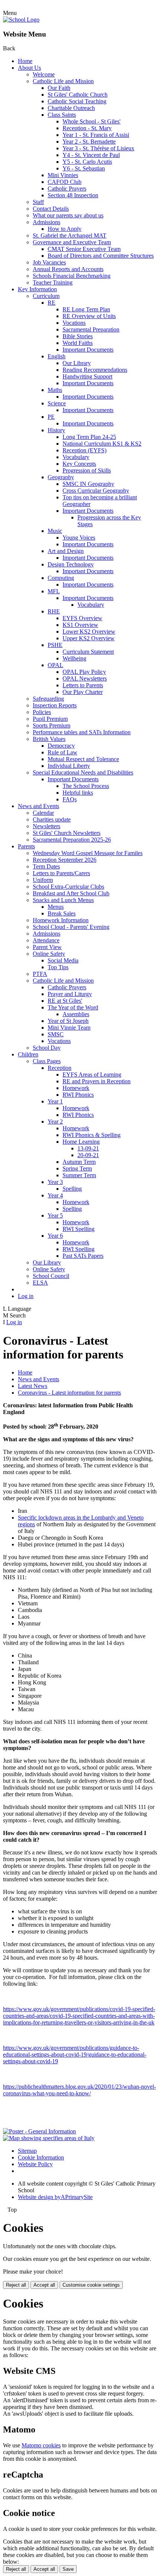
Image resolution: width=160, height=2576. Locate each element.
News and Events (39, 806)
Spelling (72, 1189)
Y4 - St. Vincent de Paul (91, 155)
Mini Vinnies (63, 175)
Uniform (43, 880)
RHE (54, 611)
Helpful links (78, 793)
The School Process (86, 786)
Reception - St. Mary (87, 128)
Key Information (37, 289)
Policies (42, 712)
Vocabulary (76, 457)
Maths (55, 390)
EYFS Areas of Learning (92, 1075)
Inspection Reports (55, 705)
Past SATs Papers (83, 1256)
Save (68, 2569)
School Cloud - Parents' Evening (71, 927)
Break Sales (62, 913)
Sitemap (27, 2151)
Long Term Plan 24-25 (89, 437)
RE (52, 303)
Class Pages (47, 1061)
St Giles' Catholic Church (78, 95)
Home (25, 61)
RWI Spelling (79, 1229)
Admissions (47, 222)
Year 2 (55, 1121)
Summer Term (79, 1175)
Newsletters (47, 826)
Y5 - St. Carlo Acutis (87, 162)
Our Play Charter (83, 692)
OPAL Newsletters (85, 678)
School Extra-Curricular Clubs (68, 887)
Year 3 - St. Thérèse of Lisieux (98, 148)
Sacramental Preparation (91, 329)
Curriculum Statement (88, 652)
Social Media (63, 960)
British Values (49, 739)
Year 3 (55, 1182)
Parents (26, 846)
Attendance (46, 940)
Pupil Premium (50, 719)
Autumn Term (79, 1162)
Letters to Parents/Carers (61, 873)
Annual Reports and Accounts (68, 269)
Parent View (47, 947)
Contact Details (51, 209)
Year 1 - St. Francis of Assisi (96, 135)
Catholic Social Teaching (77, 101)
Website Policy (35, 2164)
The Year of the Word (73, 1007)
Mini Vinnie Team (69, 1028)
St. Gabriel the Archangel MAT (70, 235)
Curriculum (46, 296)
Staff (38, 202)
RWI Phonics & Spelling (92, 1135)
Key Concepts (79, 464)
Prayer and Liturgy (70, 994)
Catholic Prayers (67, 189)
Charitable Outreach (71, 108)
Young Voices (79, 538)
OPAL (55, 665)
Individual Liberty (69, 766)
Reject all (16, 2285)
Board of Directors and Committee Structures (101, 256)
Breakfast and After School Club (71, 893)
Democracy (61, 746)
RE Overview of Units (89, 316)
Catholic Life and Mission (63, 81)
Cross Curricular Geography (96, 491)
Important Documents (88, 350)
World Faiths (78, 343)
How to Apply (65, 229)
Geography (61, 477)
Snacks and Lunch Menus (63, 900)
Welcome (44, 74)
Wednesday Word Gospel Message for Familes (88, 853)
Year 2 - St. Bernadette (89, 142)
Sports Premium (52, 725)
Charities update (52, 819)
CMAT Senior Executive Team (84, 249)
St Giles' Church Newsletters (67, 833)
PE (51, 417)
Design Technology (71, 564)
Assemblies (76, 1014)
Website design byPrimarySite (55, 2197)
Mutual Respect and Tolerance (83, 759)
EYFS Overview (82, 618)
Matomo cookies (41, 2445)
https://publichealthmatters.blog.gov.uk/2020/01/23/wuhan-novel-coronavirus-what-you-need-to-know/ (79, 2090)
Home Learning (81, 1142)
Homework (76, 1088)
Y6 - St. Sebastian (84, 168)
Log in (26, 1296)
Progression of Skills (87, 470)
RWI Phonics (78, 1095)
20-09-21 (88, 1155)
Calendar (43, 813)
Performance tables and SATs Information (82, 732)
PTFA (40, 974)
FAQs (70, 799)
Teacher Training (53, 282)
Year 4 (55, 1195)
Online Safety (49, 954)
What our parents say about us (68, 215)
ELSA (40, 1283)
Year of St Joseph (68, 1021)
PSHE (55, 645)
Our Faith (59, 88)
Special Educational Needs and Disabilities (83, 772)
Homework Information (61, 920)
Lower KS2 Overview (89, 632)
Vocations (74, 323)
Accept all (44, 2285)
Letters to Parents (83, 685)
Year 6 (55, 1236)
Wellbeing (74, 658)
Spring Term (77, 1168)
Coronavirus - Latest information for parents (69, 1393)
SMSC (56, 1034)
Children (28, 1054)
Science (57, 403)
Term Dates (46, 866)
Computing (61, 578)
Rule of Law (63, 752)
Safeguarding (48, 699)
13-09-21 (88, 1148)
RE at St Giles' (65, 1001)
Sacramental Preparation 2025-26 (72, 840)
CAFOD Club (65, 182)
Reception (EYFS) (84, 450)
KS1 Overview (80, 625)
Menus (56, 907)
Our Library (77, 363)
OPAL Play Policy (84, 672)
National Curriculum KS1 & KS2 (102, 444)
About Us (29, 68)
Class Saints (62, 115)
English (57, 356)
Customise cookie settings (91, 2285)
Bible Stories (78, 336)
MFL (54, 591)
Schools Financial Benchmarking (72, 276)
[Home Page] (21, 20)
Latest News (33, 1386)
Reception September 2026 (65, 860)
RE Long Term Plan (86, 309)
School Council (51, 1276)
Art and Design (66, 551)
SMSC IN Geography (88, 484)
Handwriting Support (87, 376)
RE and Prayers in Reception (97, 1081)
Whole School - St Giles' (92, 121)
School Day (47, 1048)
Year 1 (55, 1101)
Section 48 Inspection (73, 195)
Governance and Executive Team (72, 242)
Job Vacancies (49, 262)
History (56, 430)
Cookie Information (41, 2157)
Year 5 (55, 1215)
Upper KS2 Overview (89, 638)
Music (55, 531)
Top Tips (58, 967)
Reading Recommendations (95, 370)
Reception (60, 1068)
